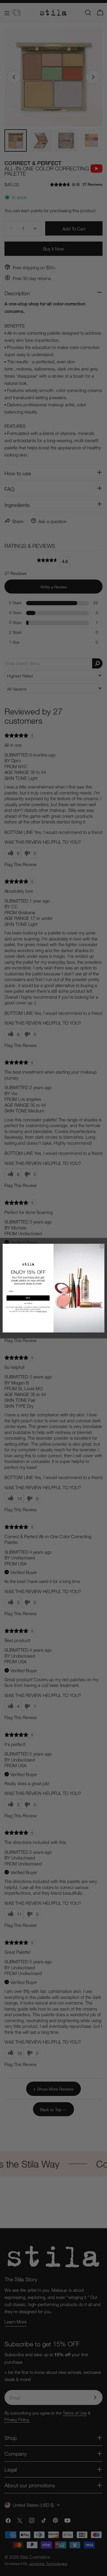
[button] (28, 1303)
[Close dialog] (102, 1246)
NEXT (28, 1298)
